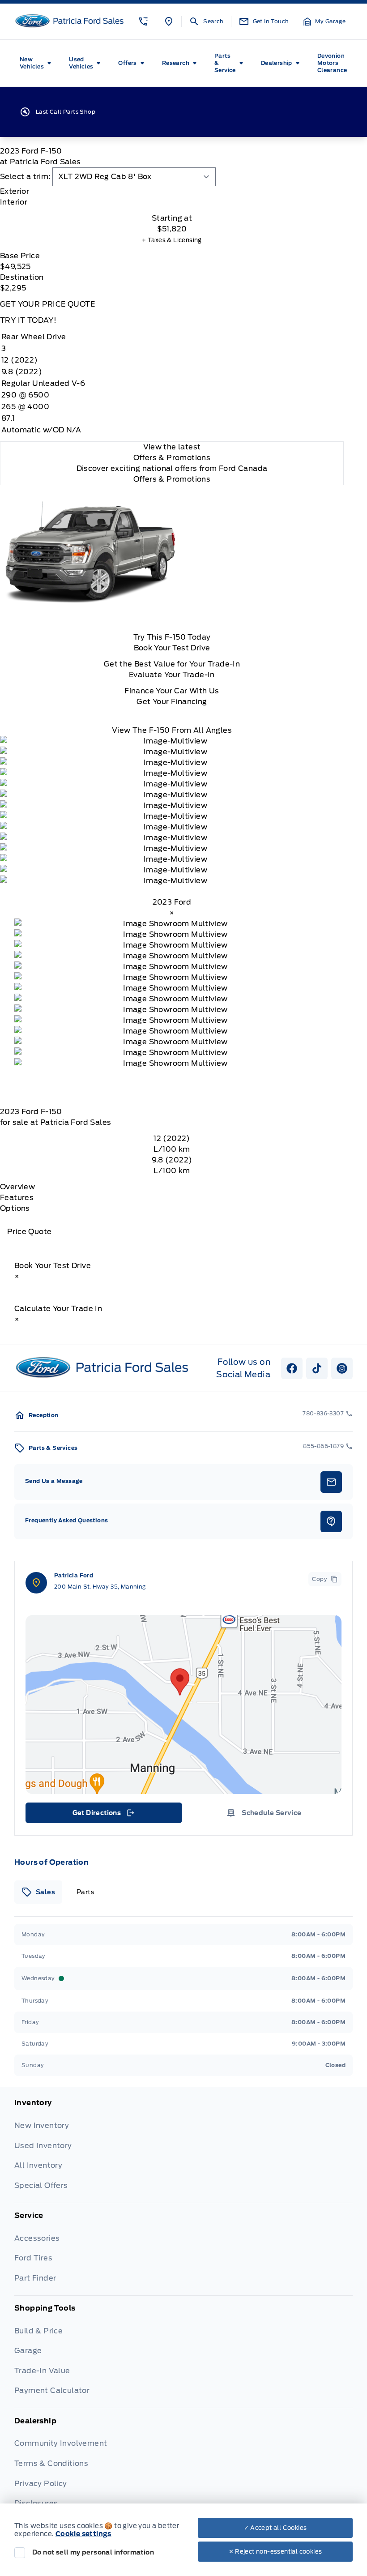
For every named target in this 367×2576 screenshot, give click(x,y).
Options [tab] (15, 1208)
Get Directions (103, 1815)
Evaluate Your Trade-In (172, 675)
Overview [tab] (17, 1187)
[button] (143, 21)
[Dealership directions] (183, 1705)
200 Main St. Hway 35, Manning (100, 1587)
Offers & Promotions (172, 479)
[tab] (172, 192)
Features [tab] (17, 1198)
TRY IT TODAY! (28, 320)
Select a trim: (25, 177)
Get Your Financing (172, 702)
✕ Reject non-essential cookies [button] (275, 2552)
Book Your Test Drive (172, 648)
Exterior (15, 191)
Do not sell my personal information (93, 2552)
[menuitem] (37, 63)
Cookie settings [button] (83, 2534)
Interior (14, 202)
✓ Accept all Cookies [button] (275, 2528)
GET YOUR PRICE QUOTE (47, 304)
